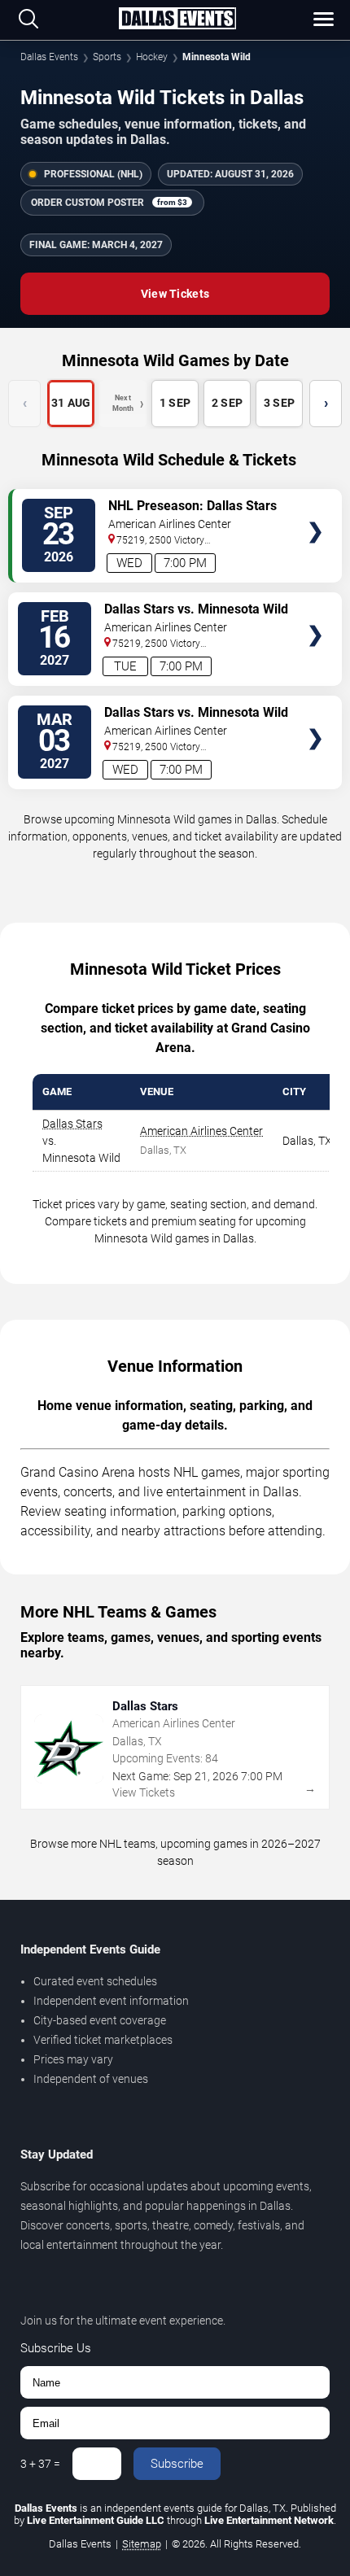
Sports (107, 57)
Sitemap (142, 2544)
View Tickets (175, 294)
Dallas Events (49, 57)
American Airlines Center (201, 1131)
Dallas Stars (72, 1124)
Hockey (152, 57)
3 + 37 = (40, 2464)
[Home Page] (177, 20)
